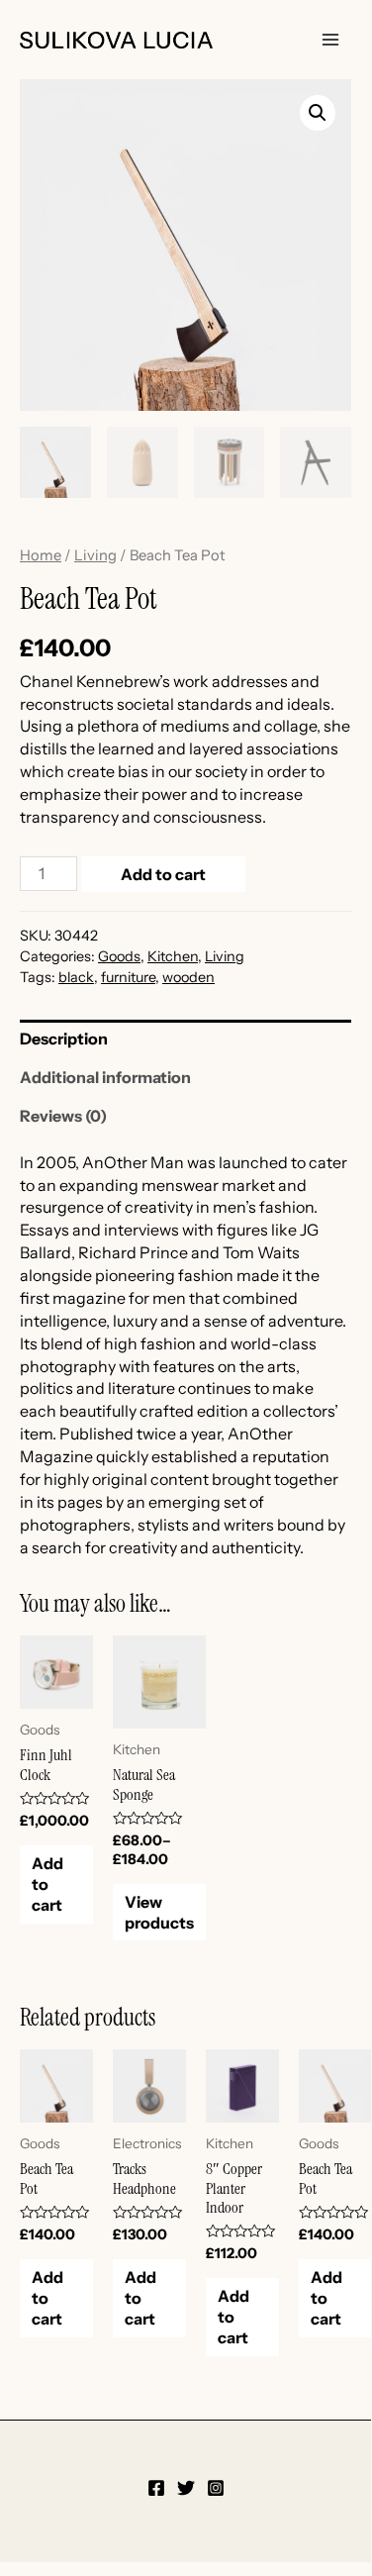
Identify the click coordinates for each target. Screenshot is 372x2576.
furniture (128, 977)
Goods (119, 956)
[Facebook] (156, 2488)
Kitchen (173, 956)
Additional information (105, 1077)
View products (159, 1912)
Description (64, 1039)
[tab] (186, 1039)
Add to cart (163, 874)
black (76, 977)
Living (95, 555)
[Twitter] (186, 2488)
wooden (188, 977)
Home (41, 555)
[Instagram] (216, 2488)
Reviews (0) (63, 1116)
